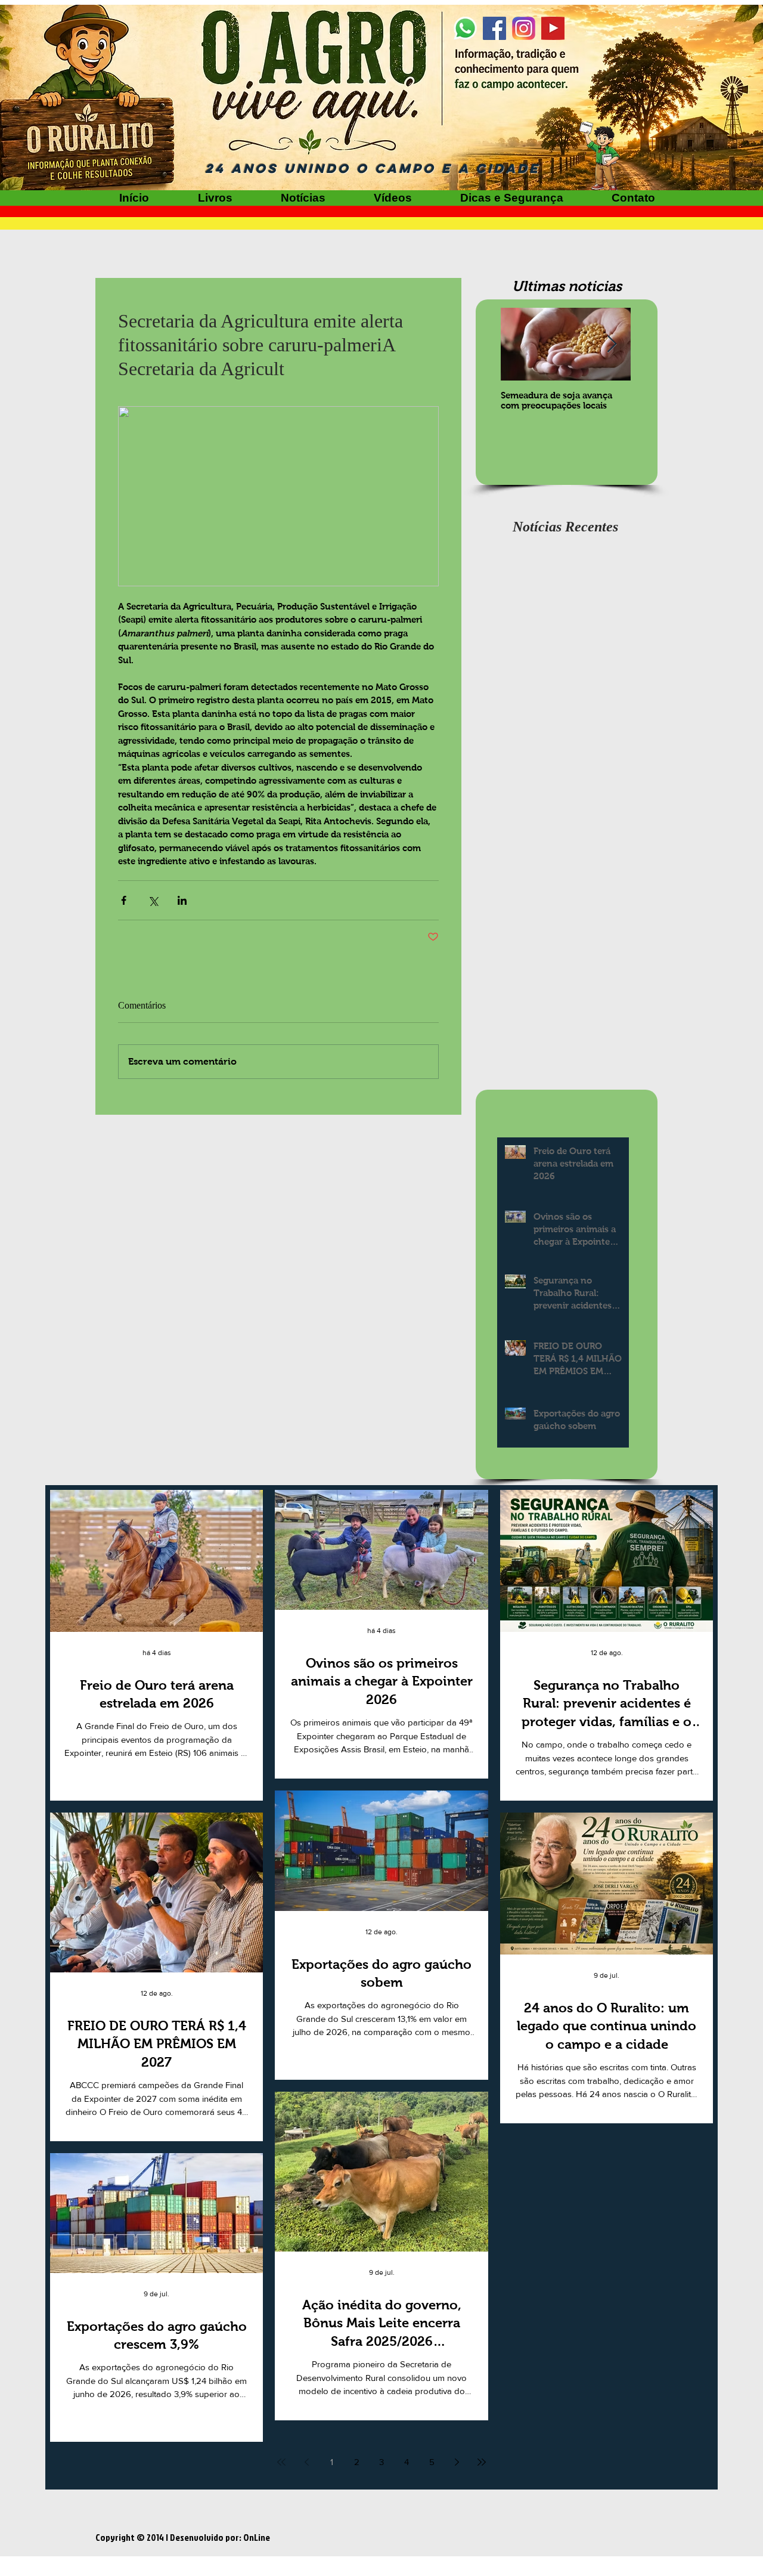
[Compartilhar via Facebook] (124, 900)
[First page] (281, 2462)
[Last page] (482, 2462)
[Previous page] (306, 2462)
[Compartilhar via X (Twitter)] (153, 900)
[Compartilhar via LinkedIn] (182, 900)
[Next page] (457, 2462)
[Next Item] (612, 344)
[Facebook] (494, 28)
